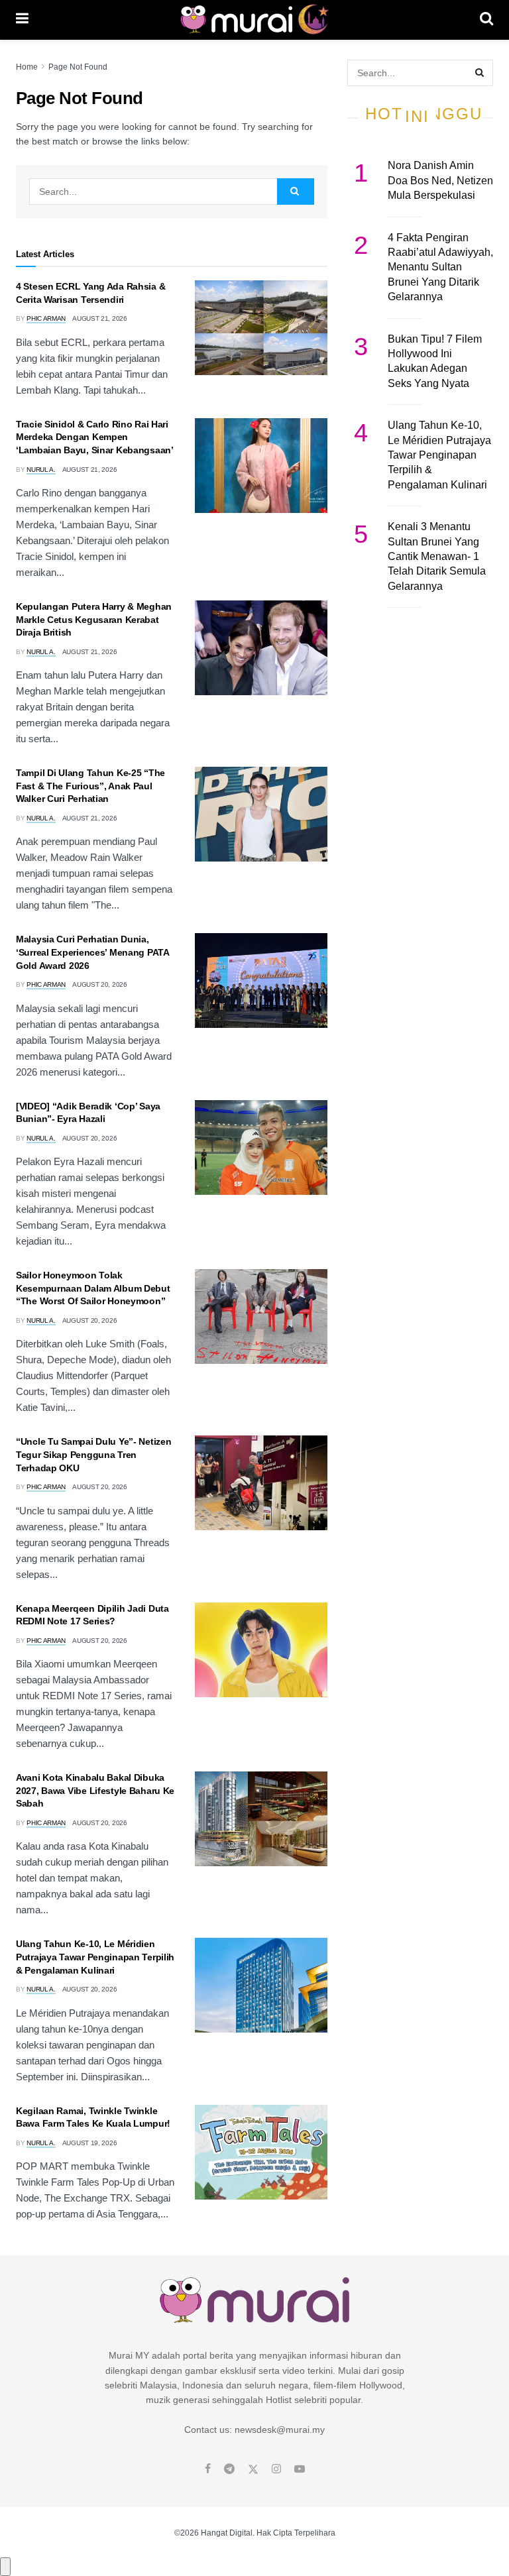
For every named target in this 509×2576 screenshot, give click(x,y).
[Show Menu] (22, 20)
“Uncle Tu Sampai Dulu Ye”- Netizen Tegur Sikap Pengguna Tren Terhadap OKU (93, 1454)
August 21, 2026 (100, 318)
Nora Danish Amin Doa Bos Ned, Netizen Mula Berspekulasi (440, 180)
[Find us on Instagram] (276, 2469)
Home (27, 67)
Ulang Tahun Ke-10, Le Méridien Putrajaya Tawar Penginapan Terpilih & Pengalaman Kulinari (95, 1957)
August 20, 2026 (100, 984)
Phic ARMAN (46, 318)
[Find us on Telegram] (229, 2469)
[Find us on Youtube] (300, 2469)
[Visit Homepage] (254, 20)
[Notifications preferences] (5, 2567)
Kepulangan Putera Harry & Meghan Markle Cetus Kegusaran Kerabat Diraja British (94, 619)
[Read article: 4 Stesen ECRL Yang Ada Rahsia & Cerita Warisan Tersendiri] (261, 328)
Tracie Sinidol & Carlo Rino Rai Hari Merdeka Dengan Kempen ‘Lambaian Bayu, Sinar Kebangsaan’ (95, 437)
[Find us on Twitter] (253, 2469)
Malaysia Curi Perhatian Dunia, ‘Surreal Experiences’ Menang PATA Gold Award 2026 (92, 952)
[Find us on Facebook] (208, 2469)
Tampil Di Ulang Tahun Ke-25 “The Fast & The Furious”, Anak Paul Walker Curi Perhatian (90, 786)
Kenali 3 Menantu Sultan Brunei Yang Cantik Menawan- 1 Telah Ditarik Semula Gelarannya (437, 556)
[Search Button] (486, 20)
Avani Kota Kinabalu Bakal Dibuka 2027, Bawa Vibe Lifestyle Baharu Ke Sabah (95, 1790)
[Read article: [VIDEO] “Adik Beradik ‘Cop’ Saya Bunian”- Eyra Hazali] (261, 1148)
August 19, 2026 (90, 2143)
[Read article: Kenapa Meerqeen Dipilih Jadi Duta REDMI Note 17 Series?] (261, 1650)
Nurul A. (41, 470)
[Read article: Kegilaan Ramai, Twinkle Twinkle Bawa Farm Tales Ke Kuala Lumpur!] (261, 2152)
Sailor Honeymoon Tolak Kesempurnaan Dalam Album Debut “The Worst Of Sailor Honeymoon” (93, 1288)
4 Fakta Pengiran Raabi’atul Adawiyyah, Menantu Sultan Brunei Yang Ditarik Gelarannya (440, 267)
